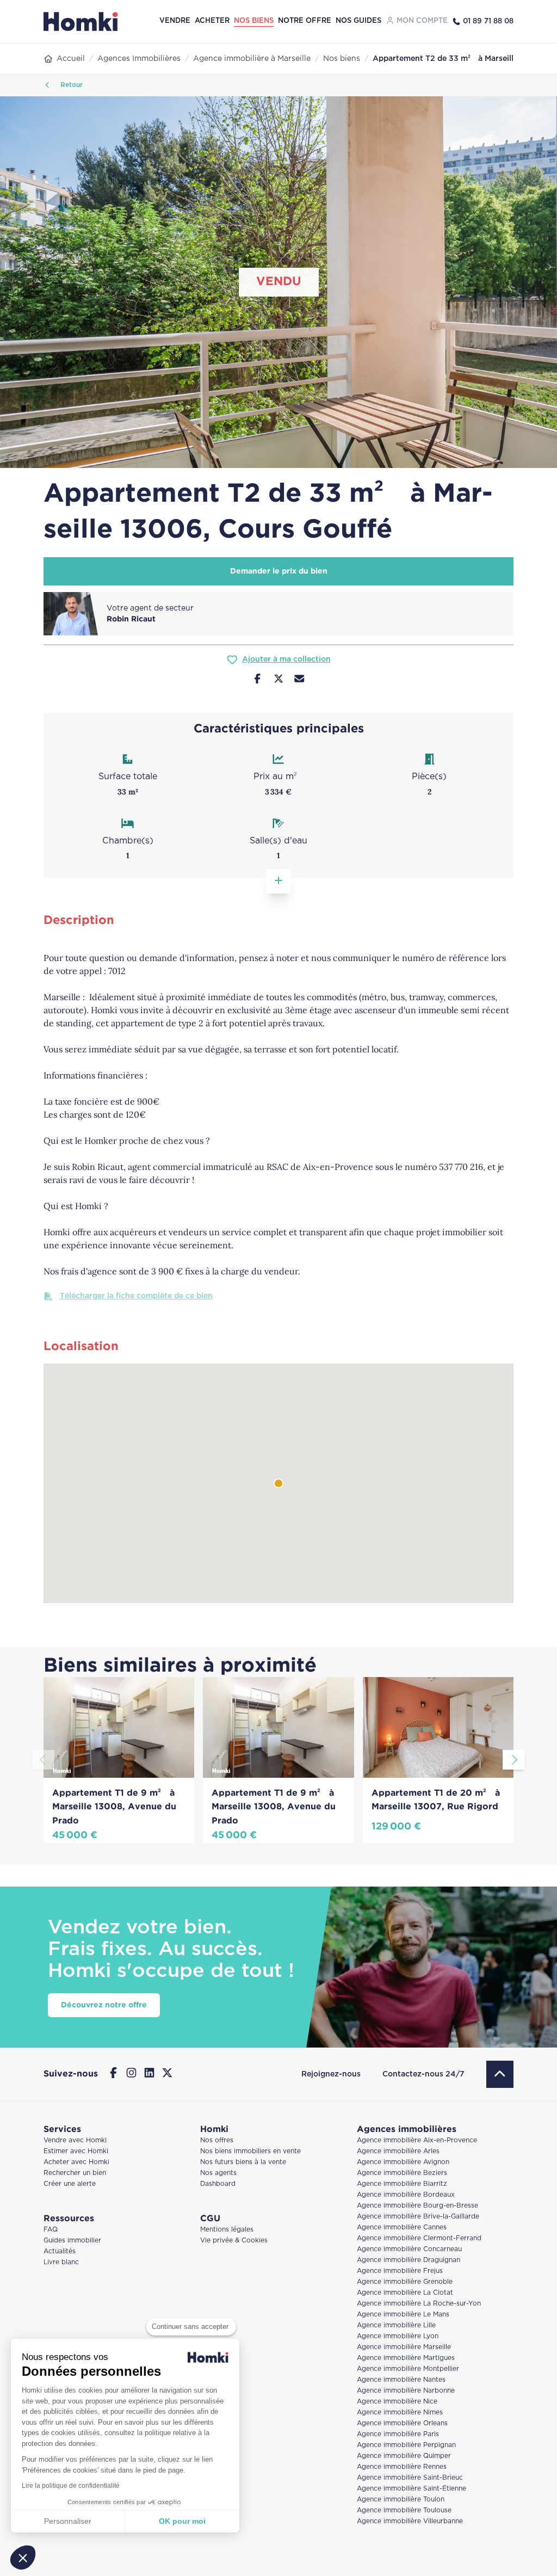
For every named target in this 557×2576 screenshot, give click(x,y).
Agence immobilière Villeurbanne (410, 2521)
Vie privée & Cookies (234, 2241)
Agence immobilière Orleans (402, 2423)
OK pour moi (182, 2521)
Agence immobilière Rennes (402, 2467)
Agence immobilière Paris (398, 2434)
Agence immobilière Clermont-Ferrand (419, 2238)
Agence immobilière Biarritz (402, 2184)
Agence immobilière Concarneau (409, 2249)
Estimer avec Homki (76, 2151)
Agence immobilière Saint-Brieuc (410, 2478)
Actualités (60, 2251)
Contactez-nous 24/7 (423, 2074)
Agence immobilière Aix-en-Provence (417, 2140)
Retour (70, 85)
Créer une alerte (70, 2184)
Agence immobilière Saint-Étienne (411, 2489)
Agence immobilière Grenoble (405, 2282)
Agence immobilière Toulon (401, 2500)
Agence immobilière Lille (396, 2325)
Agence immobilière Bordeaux (406, 2195)
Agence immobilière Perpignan (406, 2445)
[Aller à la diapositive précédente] (43, 1760)
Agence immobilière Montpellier (408, 2369)
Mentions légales (227, 2230)
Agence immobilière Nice (397, 2402)
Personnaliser (68, 2521)
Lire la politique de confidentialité (71, 2486)
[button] (23, 2557)
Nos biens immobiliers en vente (250, 2151)
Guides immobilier (72, 2241)
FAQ (51, 2230)
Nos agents (218, 2173)
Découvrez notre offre (104, 2005)
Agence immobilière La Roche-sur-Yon (419, 2304)
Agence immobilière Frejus (400, 2271)
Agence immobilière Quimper (404, 2456)
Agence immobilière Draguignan (409, 2260)
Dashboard (218, 2184)
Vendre (175, 21)
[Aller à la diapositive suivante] (514, 1760)
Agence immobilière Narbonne (406, 2391)
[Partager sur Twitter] (279, 680)
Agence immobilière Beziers (402, 2173)
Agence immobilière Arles (398, 2151)
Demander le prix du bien (279, 571)
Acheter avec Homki (76, 2162)
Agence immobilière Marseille (404, 2347)
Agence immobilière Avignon (403, 2162)
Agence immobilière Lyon (398, 2336)
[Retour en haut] (500, 2074)
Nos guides (358, 21)
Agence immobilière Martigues (406, 2358)
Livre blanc (61, 2262)
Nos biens (254, 21)
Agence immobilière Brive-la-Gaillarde (418, 2217)
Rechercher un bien (75, 2173)
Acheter (212, 21)
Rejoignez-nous (331, 2074)
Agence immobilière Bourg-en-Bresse (417, 2206)
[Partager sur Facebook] (258, 680)
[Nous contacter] (299, 680)
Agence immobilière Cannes (402, 2227)
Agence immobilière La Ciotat (405, 2293)
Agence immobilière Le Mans (403, 2315)
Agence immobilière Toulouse (404, 2510)
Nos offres (217, 2140)
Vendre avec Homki (75, 2140)
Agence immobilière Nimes (400, 2412)
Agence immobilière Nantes (401, 2380)
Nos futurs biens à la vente (243, 2162)
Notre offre (305, 21)
